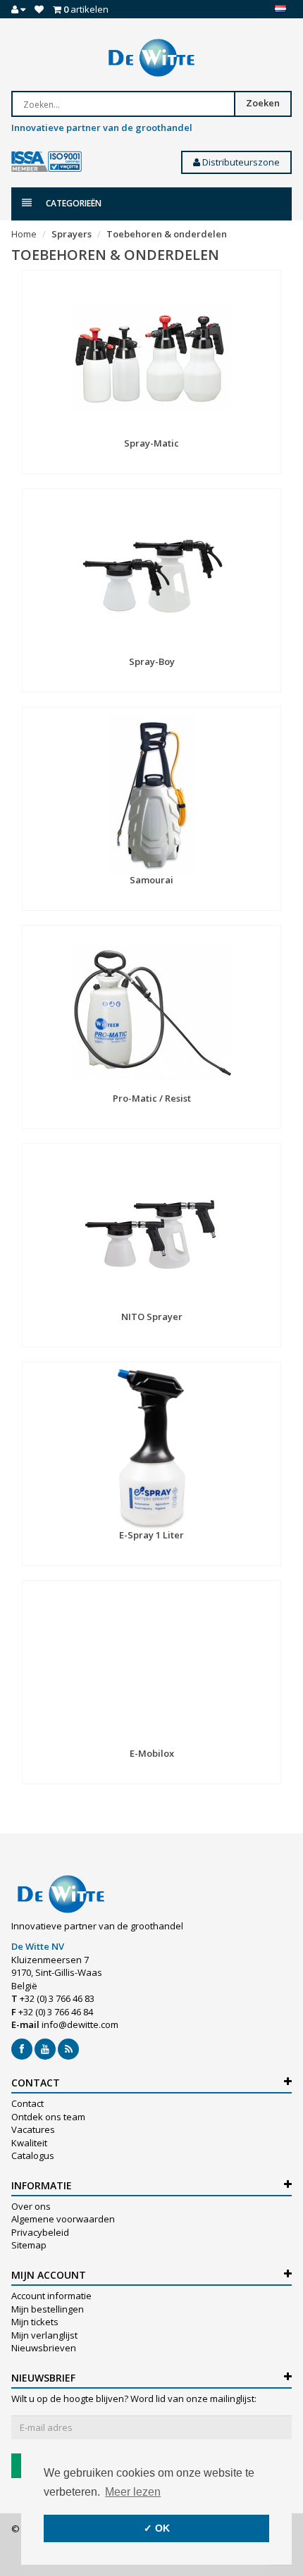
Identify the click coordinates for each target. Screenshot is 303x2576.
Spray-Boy (152, 661)
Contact (27, 2103)
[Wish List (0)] (39, 9)
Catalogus (33, 2155)
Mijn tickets (35, 2322)
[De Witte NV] (151, 58)
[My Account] (18, 9)
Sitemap (29, 2245)
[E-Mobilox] (151, 1668)
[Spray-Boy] (151, 576)
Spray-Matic (151, 443)
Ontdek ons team (48, 2117)
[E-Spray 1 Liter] (151, 1450)
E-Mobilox (152, 1753)
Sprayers (72, 234)
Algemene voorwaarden (63, 2219)
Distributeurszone (240, 162)
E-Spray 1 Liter (151, 1535)
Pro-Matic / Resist (152, 1098)
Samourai (151, 880)
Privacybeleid (40, 2232)
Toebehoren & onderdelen (167, 234)
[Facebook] (22, 2049)
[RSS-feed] (68, 2049)
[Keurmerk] (47, 162)
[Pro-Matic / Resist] (151, 1013)
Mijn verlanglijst (44, 2335)
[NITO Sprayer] (151, 1231)
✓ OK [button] (157, 2528)
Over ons (31, 2206)
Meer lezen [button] (133, 2492)
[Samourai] (151, 795)
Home (24, 234)
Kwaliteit (29, 2143)
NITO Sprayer (152, 1317)
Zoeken (263, 103)
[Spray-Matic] (151, 358)
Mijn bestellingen (48, 2309)
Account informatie (51, 2296)
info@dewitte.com (80, 2024)
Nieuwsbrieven (44, 2348)
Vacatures (33, 2129)
